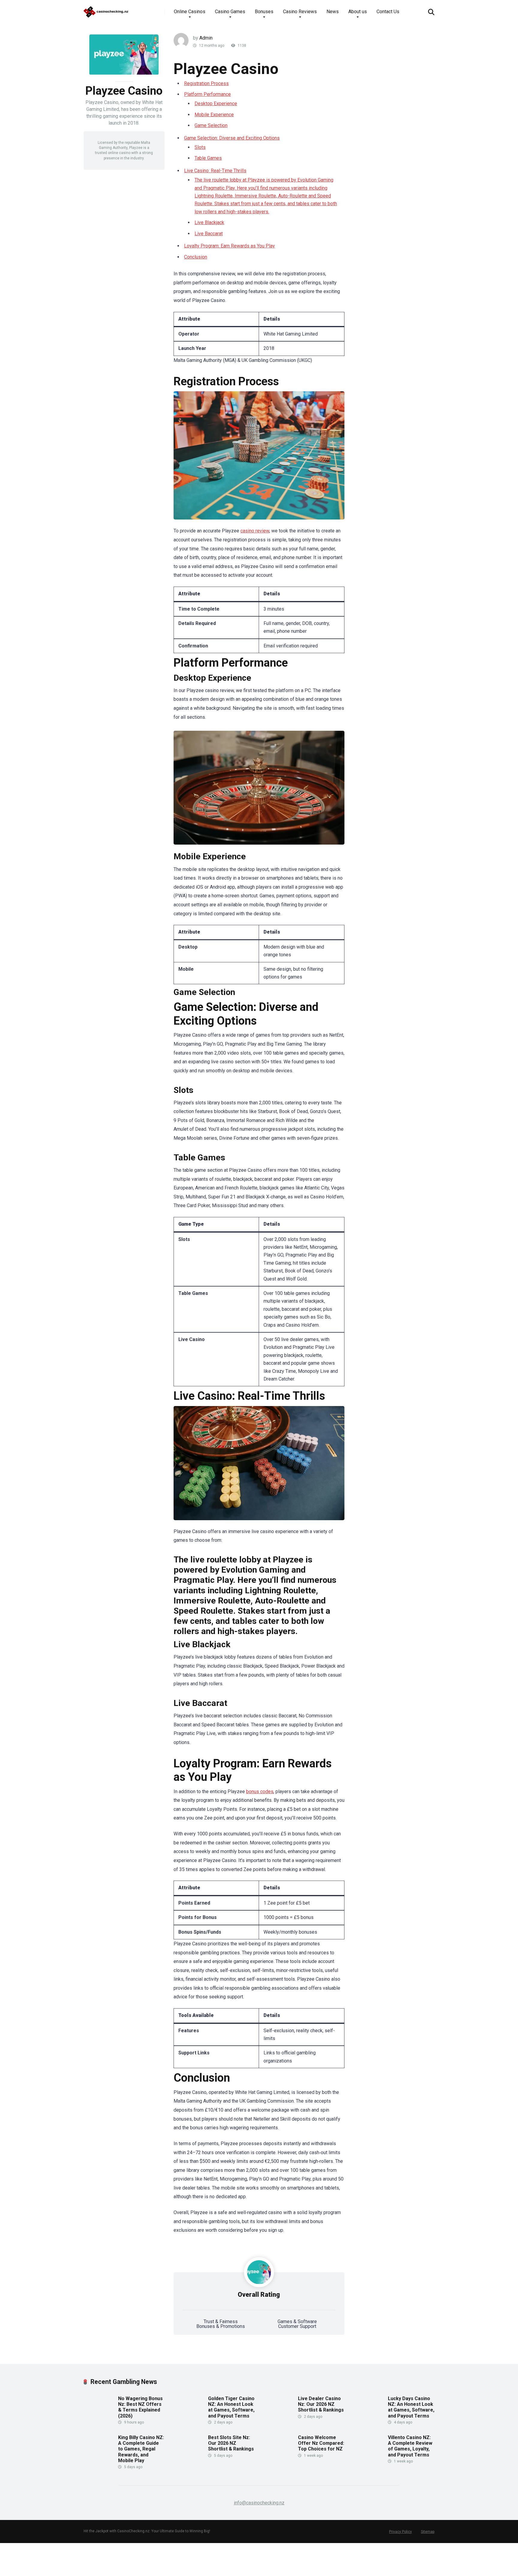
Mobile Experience (214, 115)
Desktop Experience (216, 104)
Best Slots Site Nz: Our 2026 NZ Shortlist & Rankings (231, 2443)
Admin (206, 38)
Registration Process (206, 83)
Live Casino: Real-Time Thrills (215, 171)
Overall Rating (259, 2295)
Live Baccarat (209, 234)
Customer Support (297, 2326)
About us (358, 12)
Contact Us (388, 12)
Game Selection (211, 125)
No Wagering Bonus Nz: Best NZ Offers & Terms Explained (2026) (140, 2407)
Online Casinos (190, 12)
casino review (255, 531)
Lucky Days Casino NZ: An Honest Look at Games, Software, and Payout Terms (411, 2407)
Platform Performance (207, 94)
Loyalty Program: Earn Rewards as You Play (229, 246)
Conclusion (196, 257)
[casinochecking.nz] (106, 10)
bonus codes (260, 1791)
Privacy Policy (400, 2532)
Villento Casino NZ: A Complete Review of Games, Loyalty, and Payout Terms (410, 2446)
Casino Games (230, 12)
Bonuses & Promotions (221, 2326)
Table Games (208, 158)
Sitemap (428, 2532)
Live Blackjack (209, 222)
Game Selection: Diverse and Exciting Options (232, 138)
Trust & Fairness (221, 2321)
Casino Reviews (300, 12)
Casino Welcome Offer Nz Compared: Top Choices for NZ (321, 2443)
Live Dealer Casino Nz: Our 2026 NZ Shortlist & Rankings (321, 2404)
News (333, 12)
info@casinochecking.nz (259, 2503)
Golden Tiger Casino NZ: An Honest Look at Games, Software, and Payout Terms (231, 2407)
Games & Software (297, 2321)
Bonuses (264, 12)
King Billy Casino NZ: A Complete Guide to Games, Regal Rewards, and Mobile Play (141, 2449)
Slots (200, 147)
